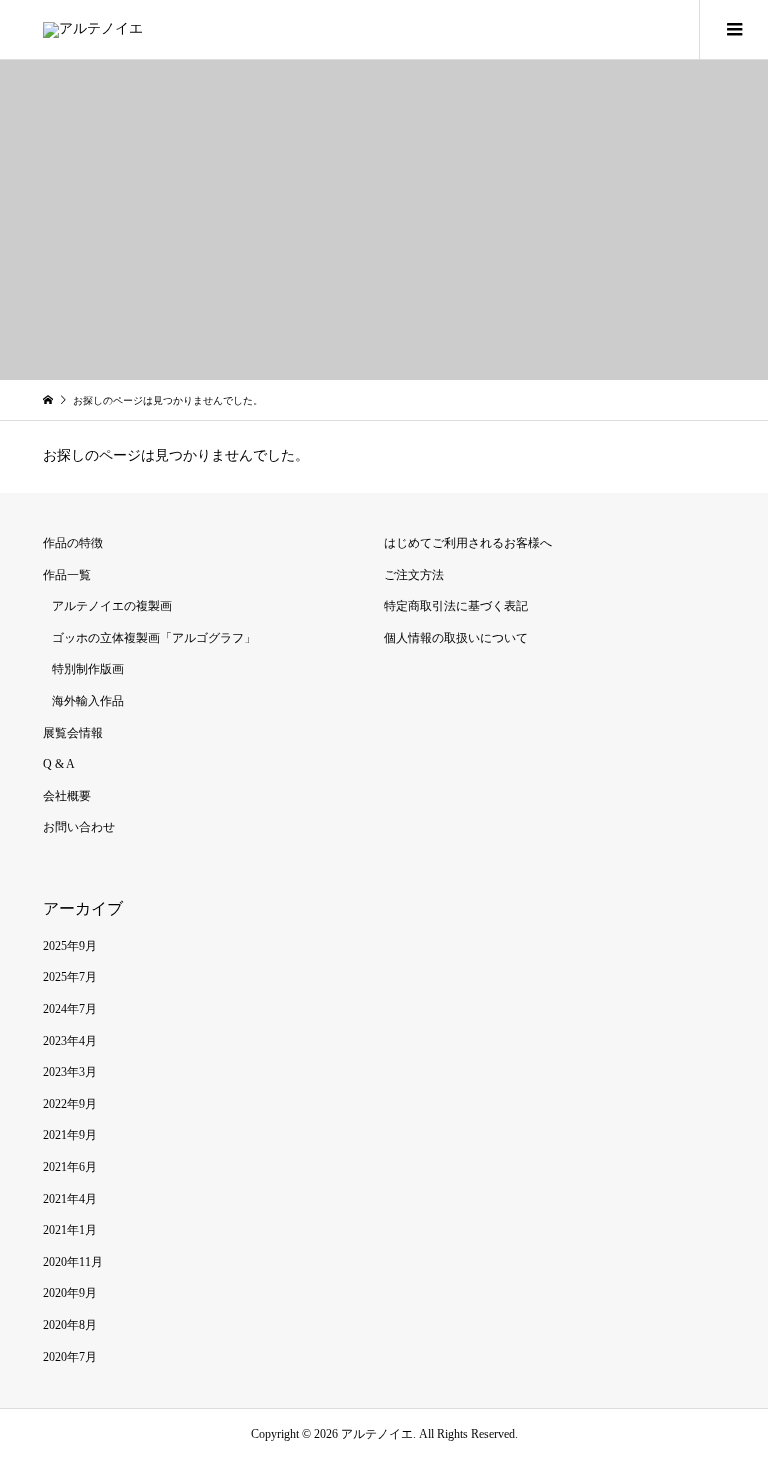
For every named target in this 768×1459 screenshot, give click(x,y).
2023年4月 (70, 1041)
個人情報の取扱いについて (456, 638)
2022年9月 (70, 1104)
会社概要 (67, 796)
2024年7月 (70, 1009)
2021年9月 (70, 1135)
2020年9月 (70, 1293)
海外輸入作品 (88, 701)
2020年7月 (70, 1357)
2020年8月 (70, 1325)
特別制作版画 (88, 669)
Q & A (59, 764)
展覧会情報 (73, 733)
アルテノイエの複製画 (112, 606)
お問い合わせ (79, 827)
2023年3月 (70, 1072)
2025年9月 (70, 946)
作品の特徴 (73, 543)
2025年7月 (70, 977)
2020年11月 (73, 1262)
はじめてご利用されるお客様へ (468, 543)
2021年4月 (70, 1199)
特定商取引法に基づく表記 (456, 606)
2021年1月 (70, 1230)
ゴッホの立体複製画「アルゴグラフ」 (154, 638)
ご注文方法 (414, 575)
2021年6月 (70, 1167)
